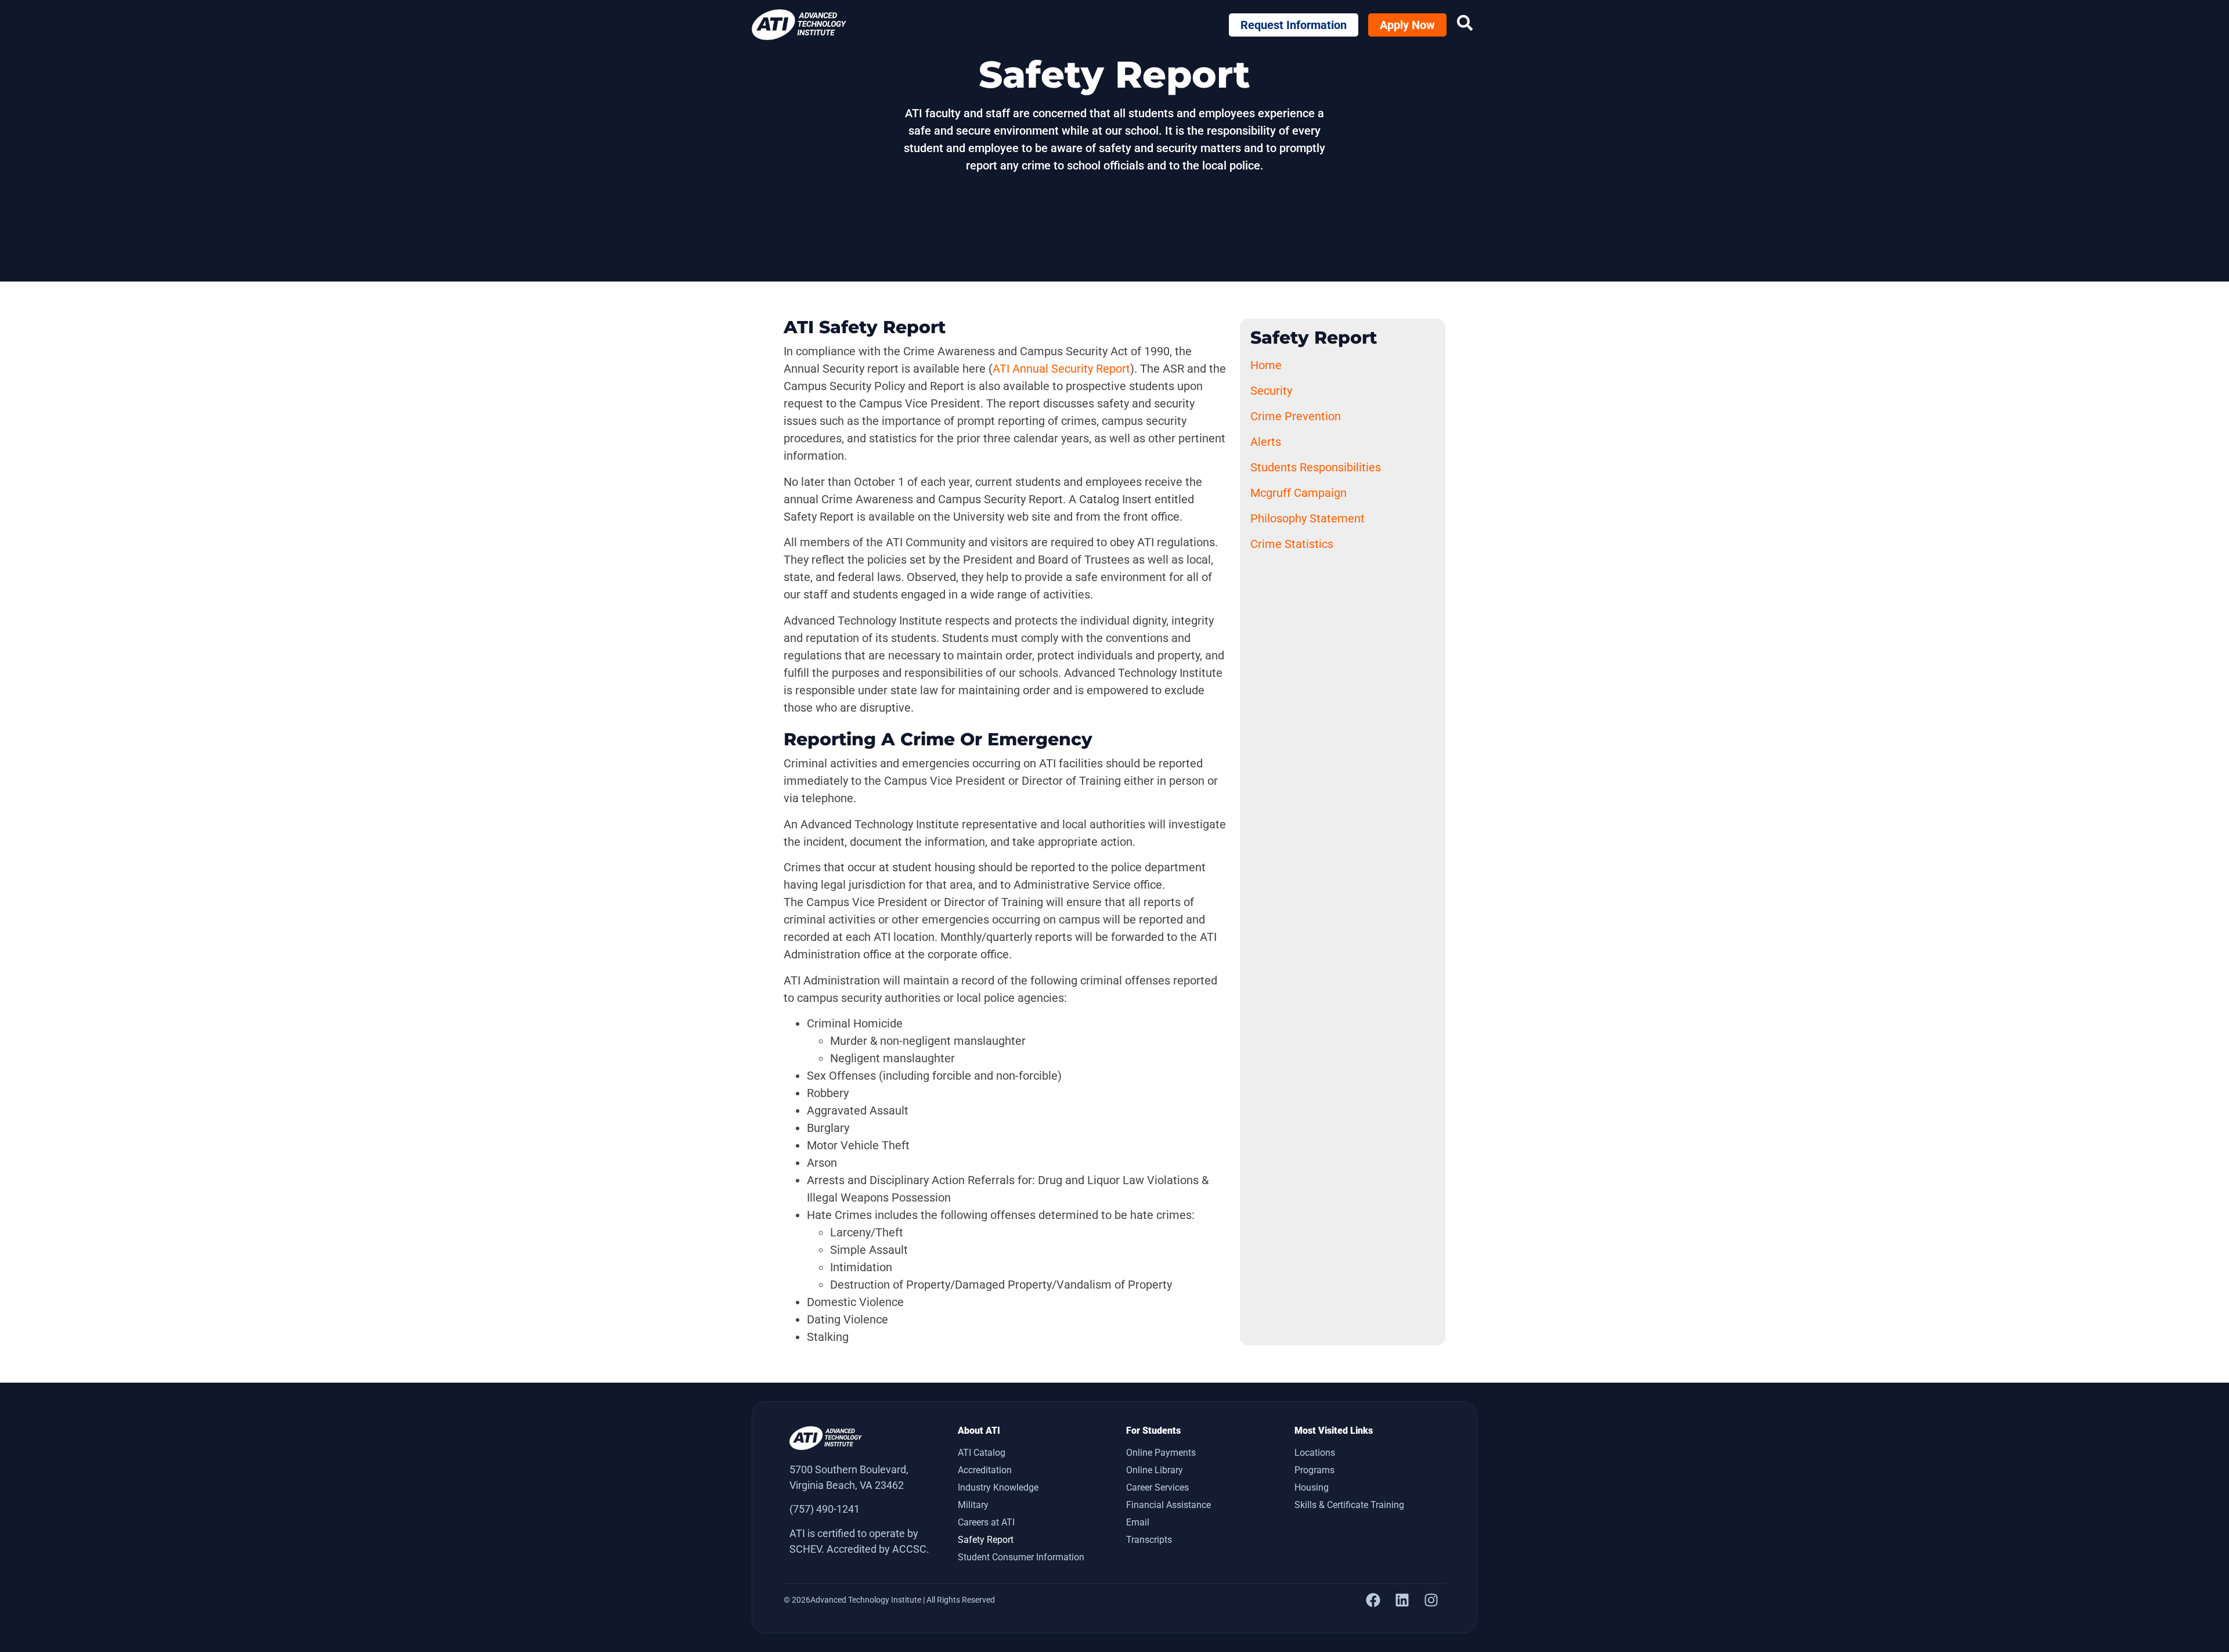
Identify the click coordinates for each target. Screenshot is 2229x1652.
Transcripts (1149, 1540)
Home (1266, 365)
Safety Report (986, 1540)
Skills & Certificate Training (1349, 1505)
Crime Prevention (1296, 416)
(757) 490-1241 (825, 1509)
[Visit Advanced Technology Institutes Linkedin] (1402, 1600)
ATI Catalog (982, 1453)
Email (1138, 1522)
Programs (1314, 1470)
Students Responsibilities (1316, 467)
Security (1271, 391)
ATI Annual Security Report (1061, 369)
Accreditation (985, 1470)
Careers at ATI (986, 1522)
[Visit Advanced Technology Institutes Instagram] (1431, 1600)
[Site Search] (1465, 23)
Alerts (1266, 442)
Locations (1315, 1453)
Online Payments (1161, 1453)
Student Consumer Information (1021, 1557)
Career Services (1157, 1487)
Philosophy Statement (1308, 518)
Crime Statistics (1292, 544)
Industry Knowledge (998, 1487)
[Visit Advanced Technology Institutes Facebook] (1373, 1600)
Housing (1312, 1487)
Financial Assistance (1168, 1505)
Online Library (1155, 1470)
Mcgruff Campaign (1299, 493)
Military (973, 1505)
